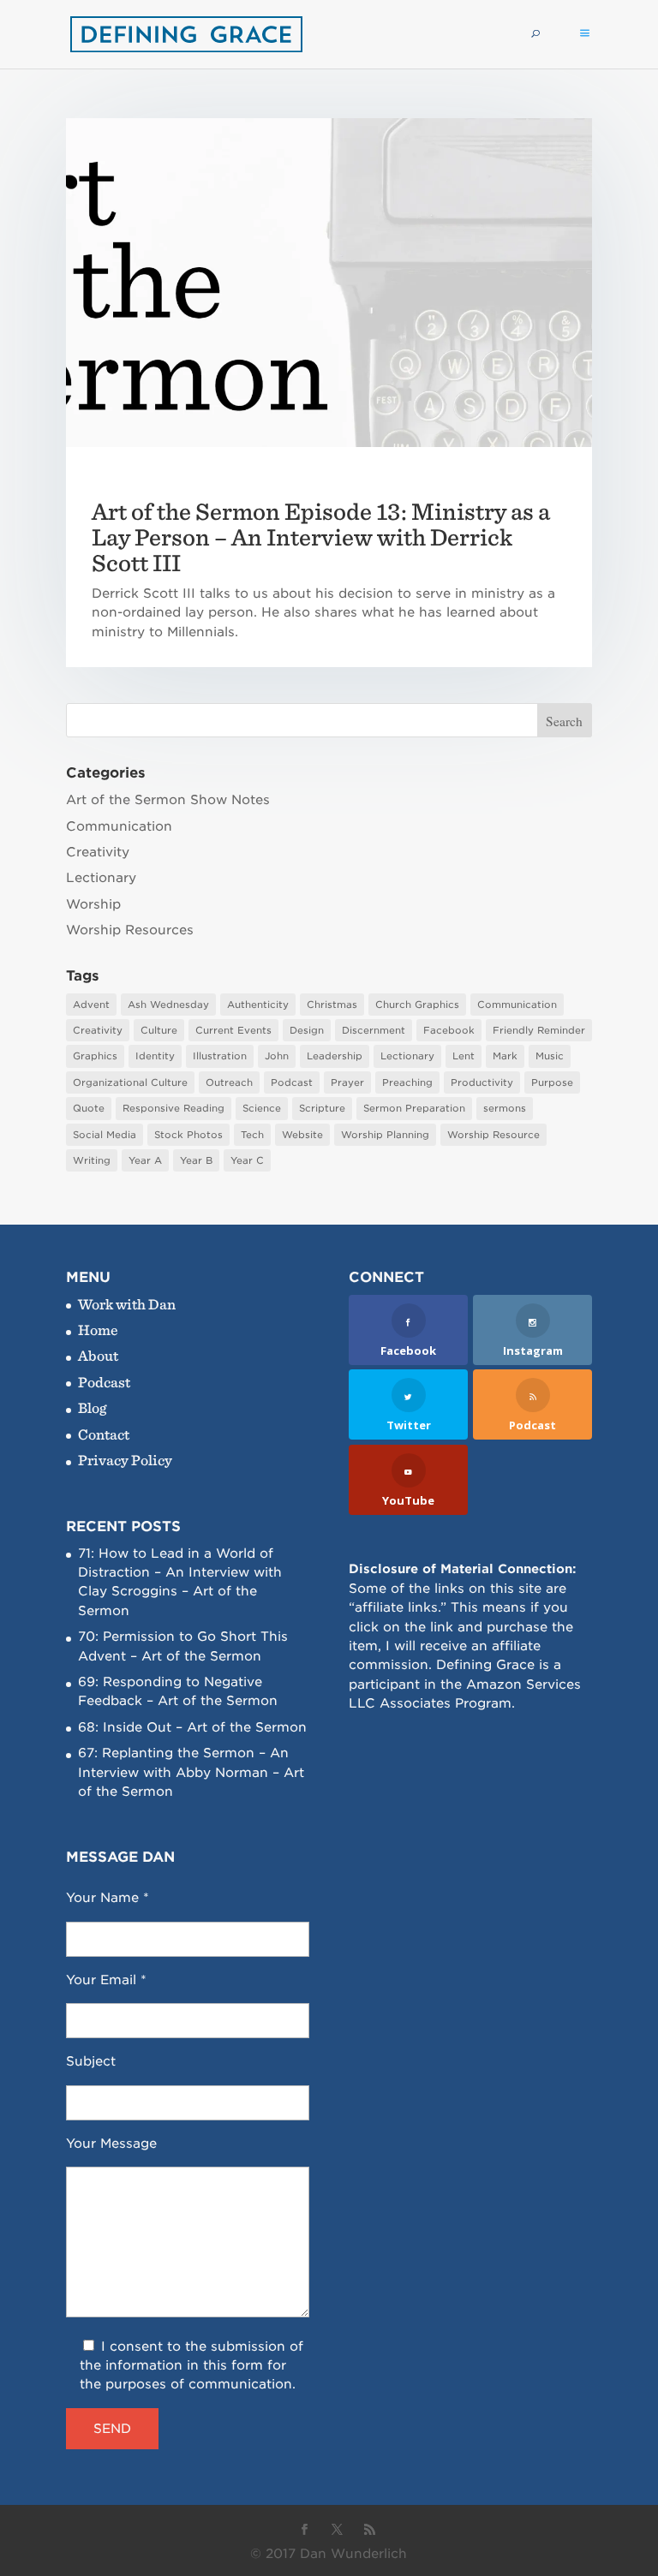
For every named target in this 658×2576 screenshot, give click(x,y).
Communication (119, 826)
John (277, 1056)
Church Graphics (417, 1005)
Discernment (374, 1030)
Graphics (95, 1056)
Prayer (347, 1082)
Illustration (220, 1056)
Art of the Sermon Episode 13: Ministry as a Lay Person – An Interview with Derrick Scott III (321, 537)
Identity (155, 1056)
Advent (91, 1005)
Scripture (322, 1108)
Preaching (407, 1082)
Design (307, 1030)
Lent (464, 1056)
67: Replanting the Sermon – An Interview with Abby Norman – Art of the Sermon (191, 1772)
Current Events (233, 1030)
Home (98, 1330)
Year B (196, 1160)
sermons (505, 1108)
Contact (104, 1434)
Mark (505, 1056)
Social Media (105, 1135)
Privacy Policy (125, 1460)
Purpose (552, 1082)
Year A (145, 1160)
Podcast (292, 1082)
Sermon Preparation (414, 1108)
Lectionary (101, 878)
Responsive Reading (173, 1108)
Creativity (98, 852)
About (98, 1355)
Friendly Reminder (539, 1030)
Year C (247, 1160)
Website (302, 1135)
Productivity (482, 1082)
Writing (92, 1160)
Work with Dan (127, 1304)
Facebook (449, 1030)
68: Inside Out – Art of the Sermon (192, 1727)
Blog (92, 1407)
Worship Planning (385, 1135)
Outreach (229, 1082)
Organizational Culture (130, 1082)
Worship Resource (493, 1135)
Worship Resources (130, 930)
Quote (89, 1108)
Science (262, 1108)
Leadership (335, 1056)
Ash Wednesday (168, 1005)
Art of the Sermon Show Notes (168, 800)
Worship (93, 904)
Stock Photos (188, 1135)
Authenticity (258, 1005)
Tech (252, 1135)
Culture (159, 1030)
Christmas (332, 1005)
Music (550, 1056)
